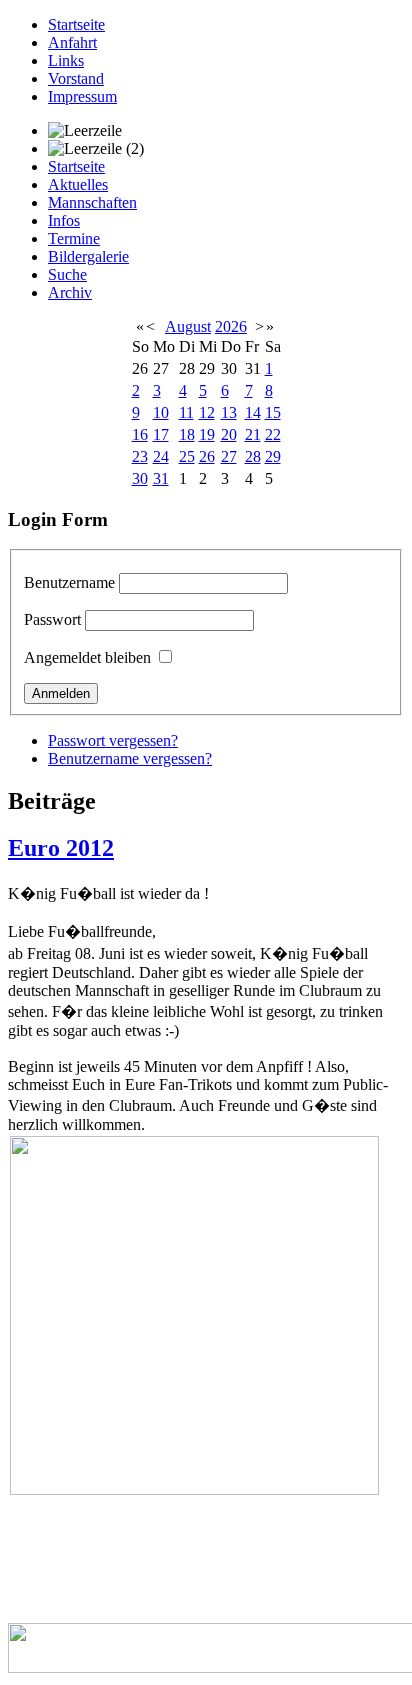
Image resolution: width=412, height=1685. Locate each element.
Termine (74, 238)
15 (273, 412)
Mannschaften (92, 202)
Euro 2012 (61, 848)
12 (207, 412)
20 (229, 434)
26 (207, 456)
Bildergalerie (88, 256)
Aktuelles (78, 184)
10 (161, 412)
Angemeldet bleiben (87, 657)
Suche (67, 274)
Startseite (76, 24)
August (188, 326)
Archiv (70, 292)
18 (187, 434)
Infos (64, 220)
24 (161, 456)
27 (229, 456)
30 (140, 478)
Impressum (82, 96)
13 (229, 412)
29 (273, 456)
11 (186, 412)
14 (253, 412)
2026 (231, 326)
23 (140, 456)
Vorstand (76, 78)
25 (187, 456)
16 (140, 434)
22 (273, 434)
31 (161, 478)
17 (161, 434)
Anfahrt (72, 42)
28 (253, 456)
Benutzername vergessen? (130, 758)
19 (207, 434)
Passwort (52, 619)
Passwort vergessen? (113, 740)
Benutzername (69, 582)
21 (253, 434)
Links (66, 60)
